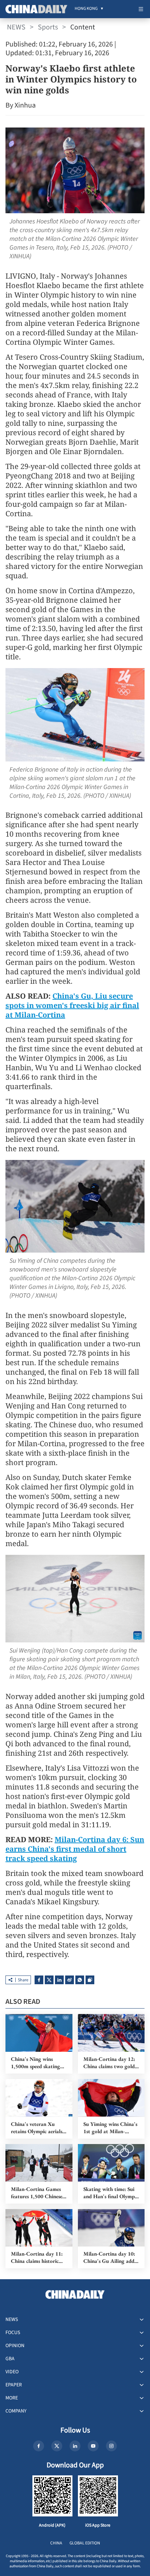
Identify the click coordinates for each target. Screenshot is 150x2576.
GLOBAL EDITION (85, 2543)
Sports (48, 27)
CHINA (56, 2543)
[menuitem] (86, 9)
